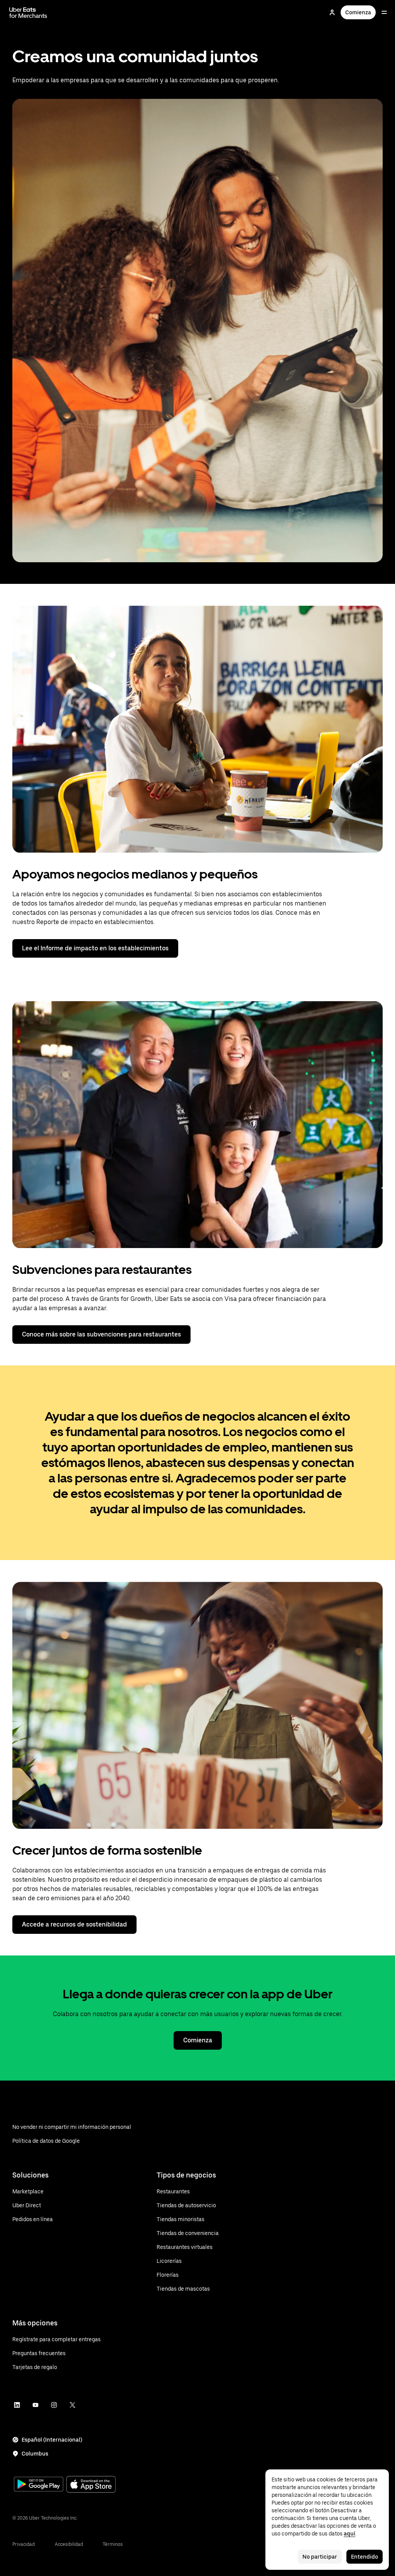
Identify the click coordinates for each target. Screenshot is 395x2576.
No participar (320, 2557)
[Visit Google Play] (39, 2485)
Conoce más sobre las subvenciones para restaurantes (101, 1334)
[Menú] (384, 12)
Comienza (358, 12)
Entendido (365, 2557)
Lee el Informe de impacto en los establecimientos (95, 948)
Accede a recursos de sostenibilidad (74, 1924)
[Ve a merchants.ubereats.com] (28, 12)
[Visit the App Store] (91, 2485)
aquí (349, 2534)
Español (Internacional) (52, 2440)
